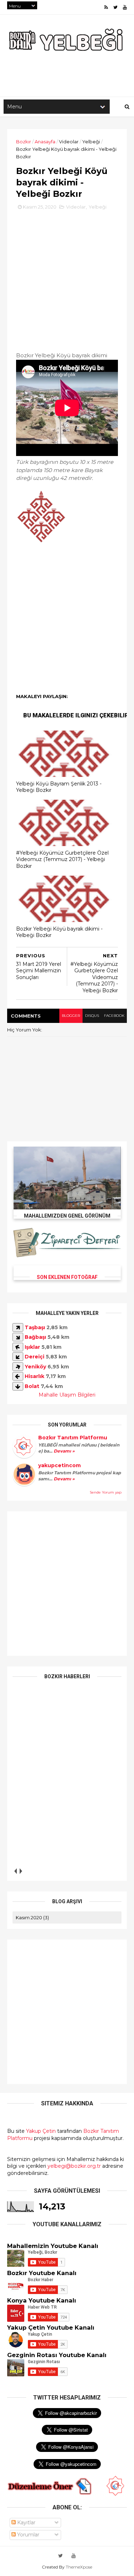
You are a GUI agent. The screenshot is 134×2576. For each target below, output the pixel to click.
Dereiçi (34, 1357)
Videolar (69, 142)
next (21, 1871)
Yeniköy (35, 1367)
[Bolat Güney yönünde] (18, 1386)
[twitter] (115, 7)
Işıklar (32, 1347)
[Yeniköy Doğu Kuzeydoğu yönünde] (18, 1367)
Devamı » (64, 1451)
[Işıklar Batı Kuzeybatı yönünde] (18, 1347)
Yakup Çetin (41, 2131)
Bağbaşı (35, 1337)
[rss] (106, 7)
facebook (114, 1016)
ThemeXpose (79, 2567)
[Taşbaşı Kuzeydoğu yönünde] (18, 1327)
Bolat (32, 1386)
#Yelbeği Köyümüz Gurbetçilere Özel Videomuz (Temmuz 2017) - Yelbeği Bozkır (62, 859)
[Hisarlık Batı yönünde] (18, 1376)
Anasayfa (45, 142)
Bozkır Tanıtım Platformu (73, 1438)
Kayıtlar (26, 2523)
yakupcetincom (59, 1465)
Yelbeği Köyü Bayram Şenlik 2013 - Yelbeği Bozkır (59, 787)
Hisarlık (34, 1376)
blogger (71, 1016)
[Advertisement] (67, 278)
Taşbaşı (35, 1327)
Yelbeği (91, 142)
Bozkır (24, 142)
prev (15, 1871)
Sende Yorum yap (106, 1492)
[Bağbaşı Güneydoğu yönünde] (18, 1337)
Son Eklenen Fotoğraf (67, 1277)
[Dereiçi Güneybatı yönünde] (18, 1357)
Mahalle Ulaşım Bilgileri (67, 1395)
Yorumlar (28, 2535)
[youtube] (125, 7)
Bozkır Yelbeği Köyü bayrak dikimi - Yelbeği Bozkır (59, 932)
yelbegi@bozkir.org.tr (74, 2166)
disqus (92, 1016)
